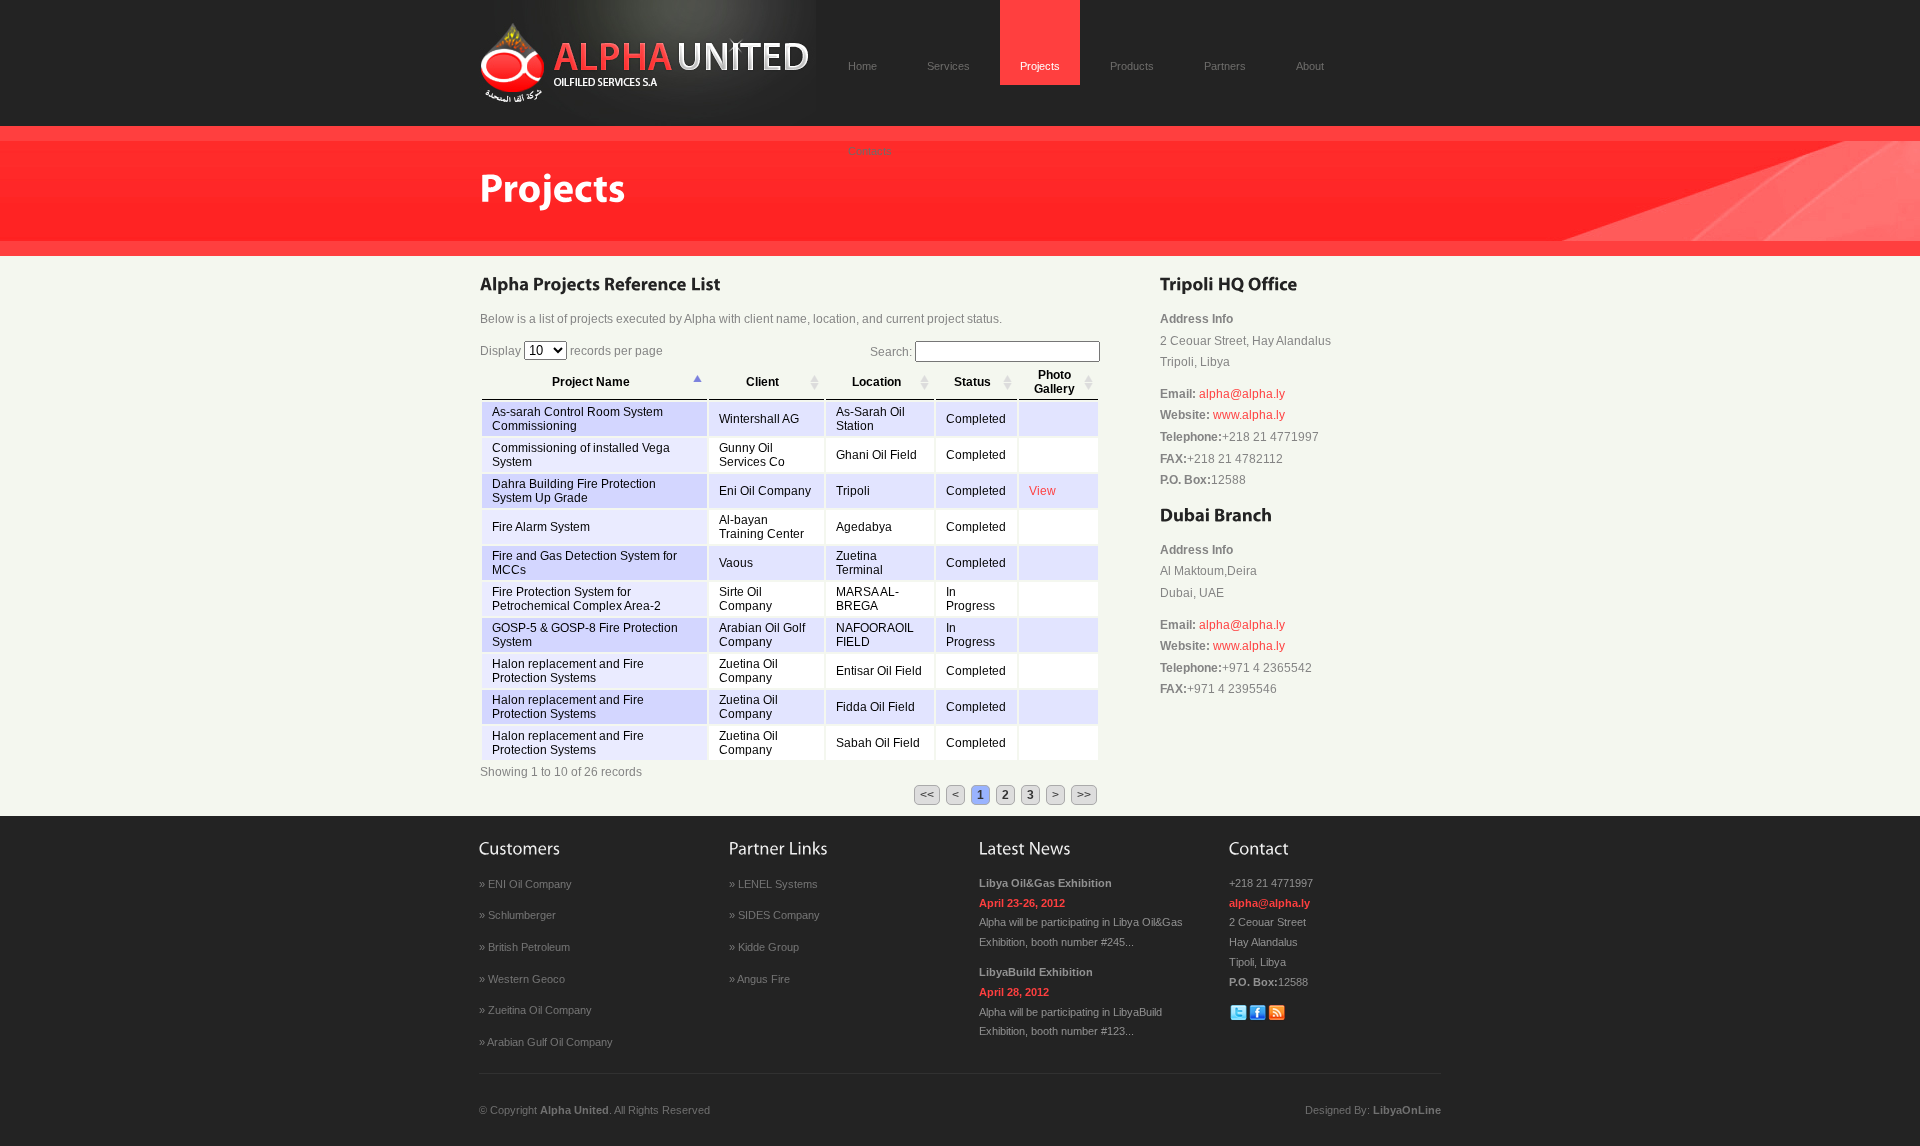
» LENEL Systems (773, 884)
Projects (1040, 66)
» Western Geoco (522, 979)
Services (948, 66)
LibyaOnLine (1407, 1110)
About (1310, 66)
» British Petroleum (524, 947)
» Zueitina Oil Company (535, 1010)
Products (1132, 66)
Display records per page (571, 351)
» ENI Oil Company (525, 884)
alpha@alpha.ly (1242, 394)
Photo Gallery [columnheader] (1054, 382)
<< (927, 795)
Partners (1225, 66)
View (1042, 491)
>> (1084, 795)
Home (862, 66)
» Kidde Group (764, 947)
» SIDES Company (774, 915)
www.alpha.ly (1249, 415)
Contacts (870, 151)
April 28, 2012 (1014, 992)
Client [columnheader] (762, 382)
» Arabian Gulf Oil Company (546, 1042)
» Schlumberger (517, 915)
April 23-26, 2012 (1022, 903)
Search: (892, 352)
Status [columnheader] (972, 382)
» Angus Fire (759, 979)
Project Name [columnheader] (591, 382)
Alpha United (574, 1110)
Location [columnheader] (876, 382)
